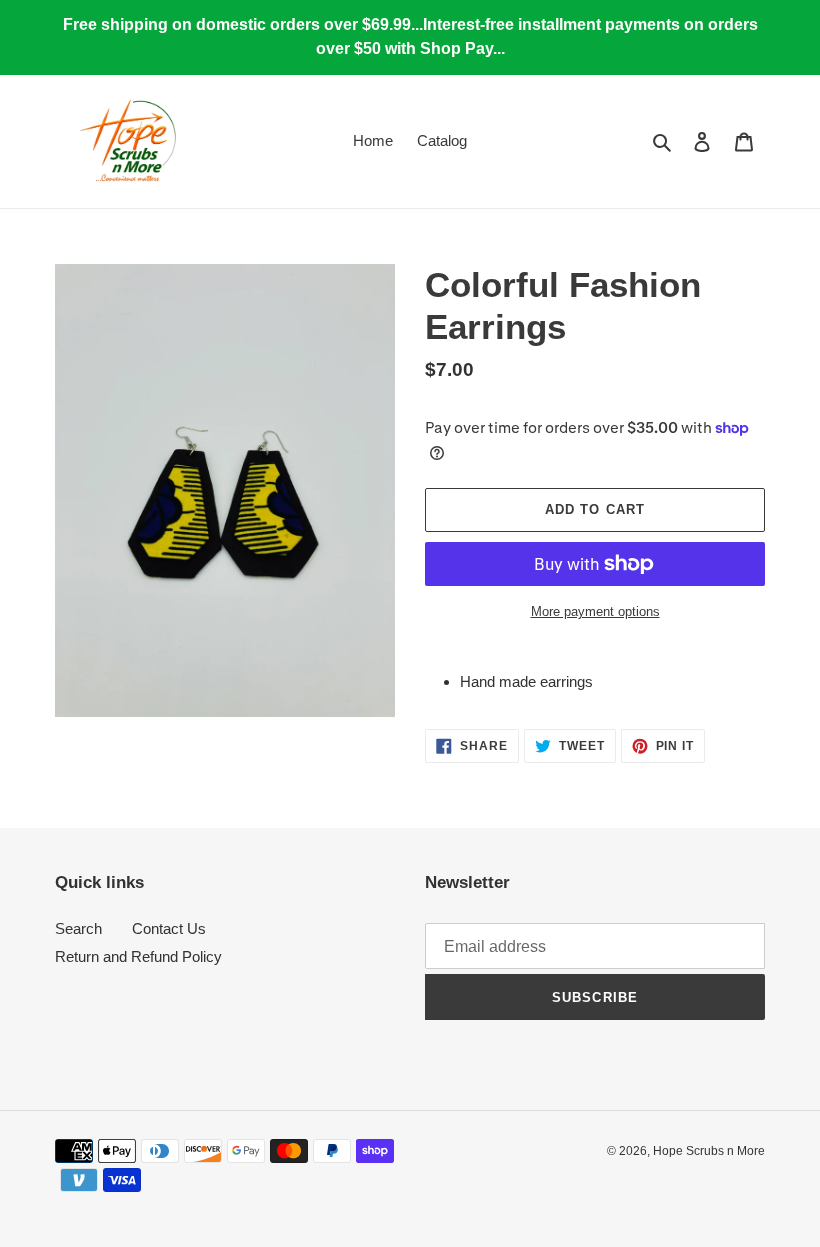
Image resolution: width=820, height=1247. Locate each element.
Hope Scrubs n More (709, 1151)
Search (78, 928)
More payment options (595, 611)
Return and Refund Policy (138, 956)
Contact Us (169, 928)
